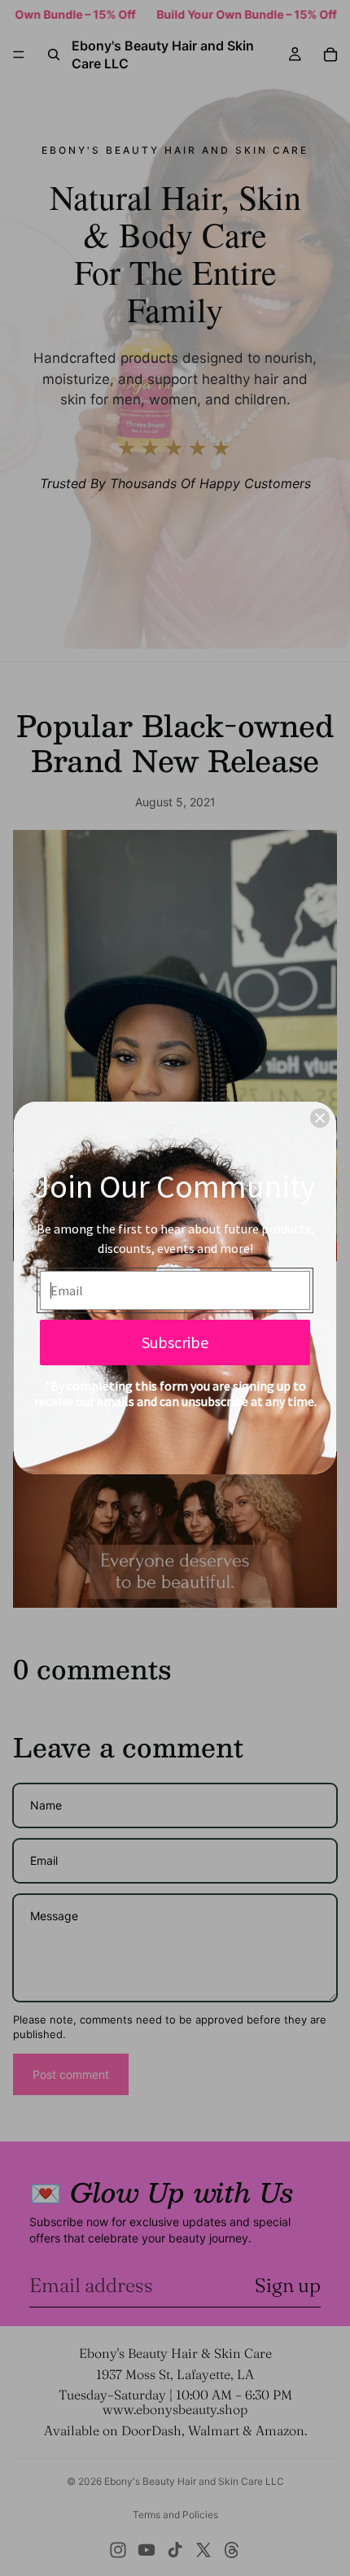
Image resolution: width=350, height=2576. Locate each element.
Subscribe (175, 1342)
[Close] (320, 1118)
